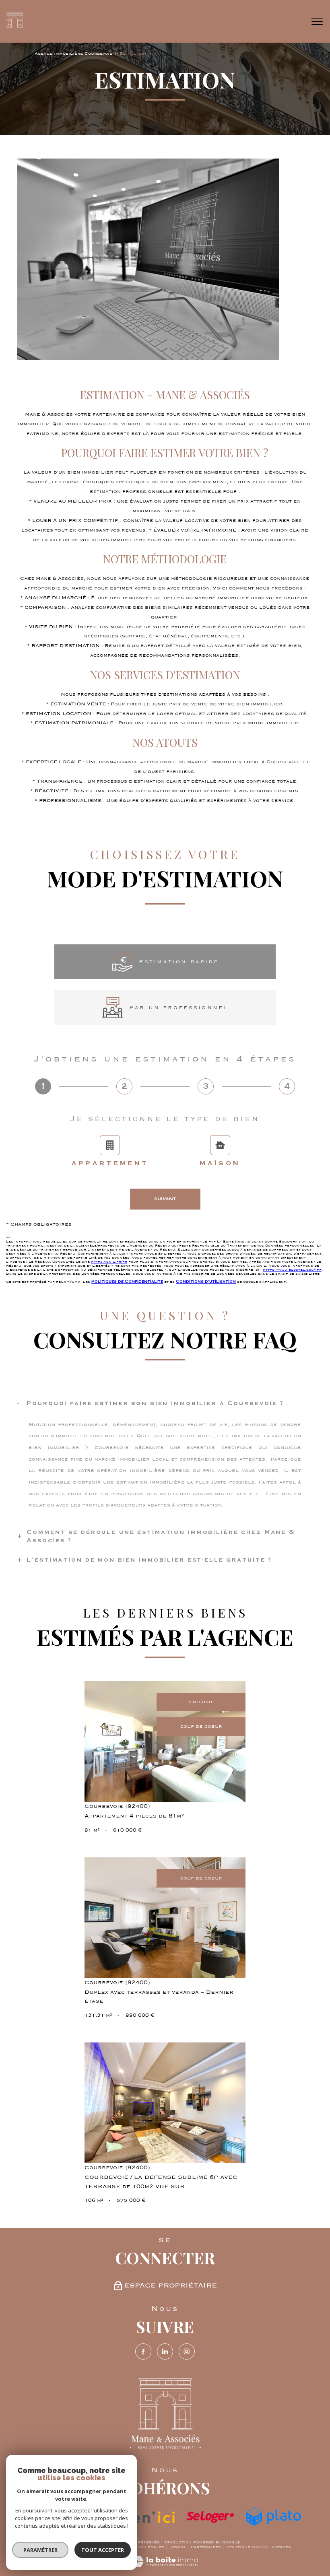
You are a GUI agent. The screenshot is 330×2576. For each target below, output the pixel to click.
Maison (220, 1163)
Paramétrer (40, 2550)
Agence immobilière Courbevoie (73, 54)
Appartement (110, 1163)
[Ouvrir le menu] (317, 21)
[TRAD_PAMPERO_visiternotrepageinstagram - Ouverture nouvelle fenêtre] (187, 2351)
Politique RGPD (246, 2547)
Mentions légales (142, 2547)
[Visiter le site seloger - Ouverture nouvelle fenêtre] (210, 2517)
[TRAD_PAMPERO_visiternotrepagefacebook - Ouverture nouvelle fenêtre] (143, 2351)
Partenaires (206, 2547)
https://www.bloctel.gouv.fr (292, 1269)
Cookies (281, 2547)
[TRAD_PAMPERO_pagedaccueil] (14, 26)
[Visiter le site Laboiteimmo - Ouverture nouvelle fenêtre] (165, 2565)
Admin (178, 2547)
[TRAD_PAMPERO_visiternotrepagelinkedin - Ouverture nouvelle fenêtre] (165, 2351)
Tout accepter (103, 2550)
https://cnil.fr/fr (109, 1261)
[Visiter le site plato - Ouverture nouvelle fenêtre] (273, 2517)
